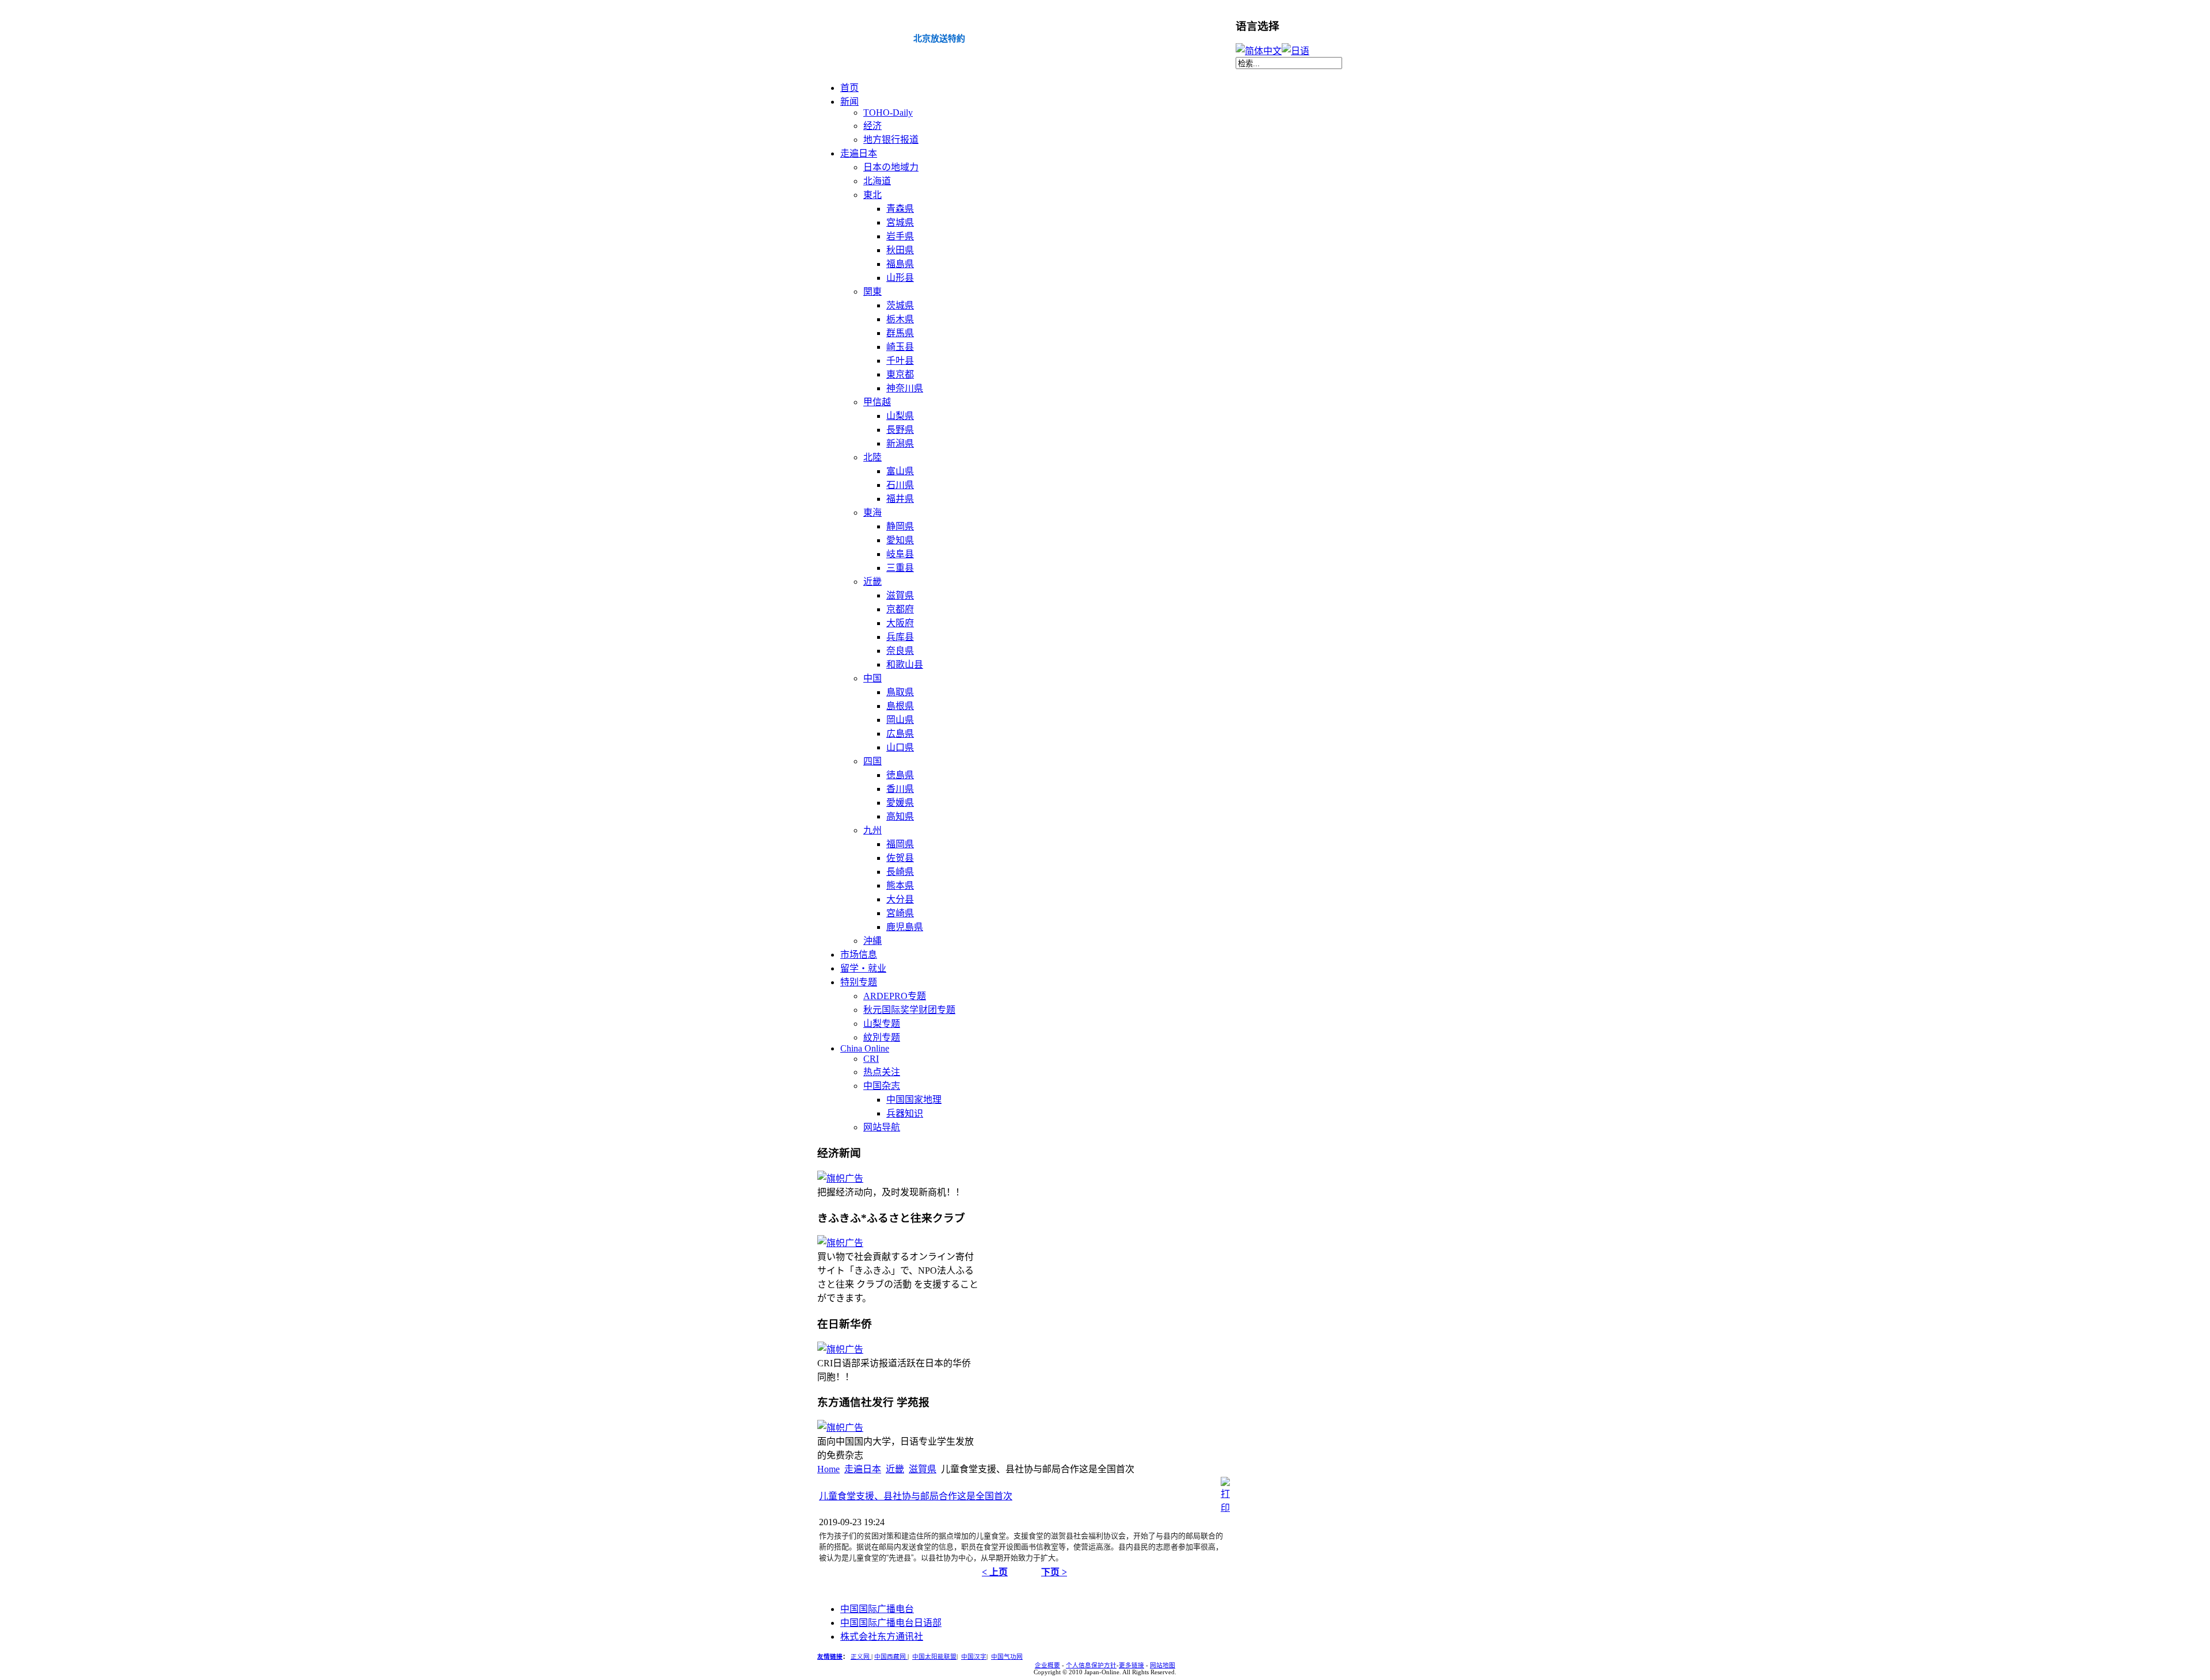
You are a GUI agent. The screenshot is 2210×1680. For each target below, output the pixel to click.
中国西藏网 (891, 1657)
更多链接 (1131, 1665)
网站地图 (1163, 1665)
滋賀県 (923, 1469)
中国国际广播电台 (877, 1609)
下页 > (1054, 1572)
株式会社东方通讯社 (882, 1637)
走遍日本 (863, 1469)
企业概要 (1047, 1665)
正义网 (861, 1657)
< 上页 (995, 1572)
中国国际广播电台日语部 (891, 1623)
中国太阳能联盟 (934, 1657)
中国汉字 (974, 1657)
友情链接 (830, 1657)
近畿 (895, 1469)
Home (828, 1469)
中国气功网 (1007, 1657)
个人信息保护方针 (1091, 1665)
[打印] (1225, 1508)
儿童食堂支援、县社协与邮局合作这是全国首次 (916, 1496)
